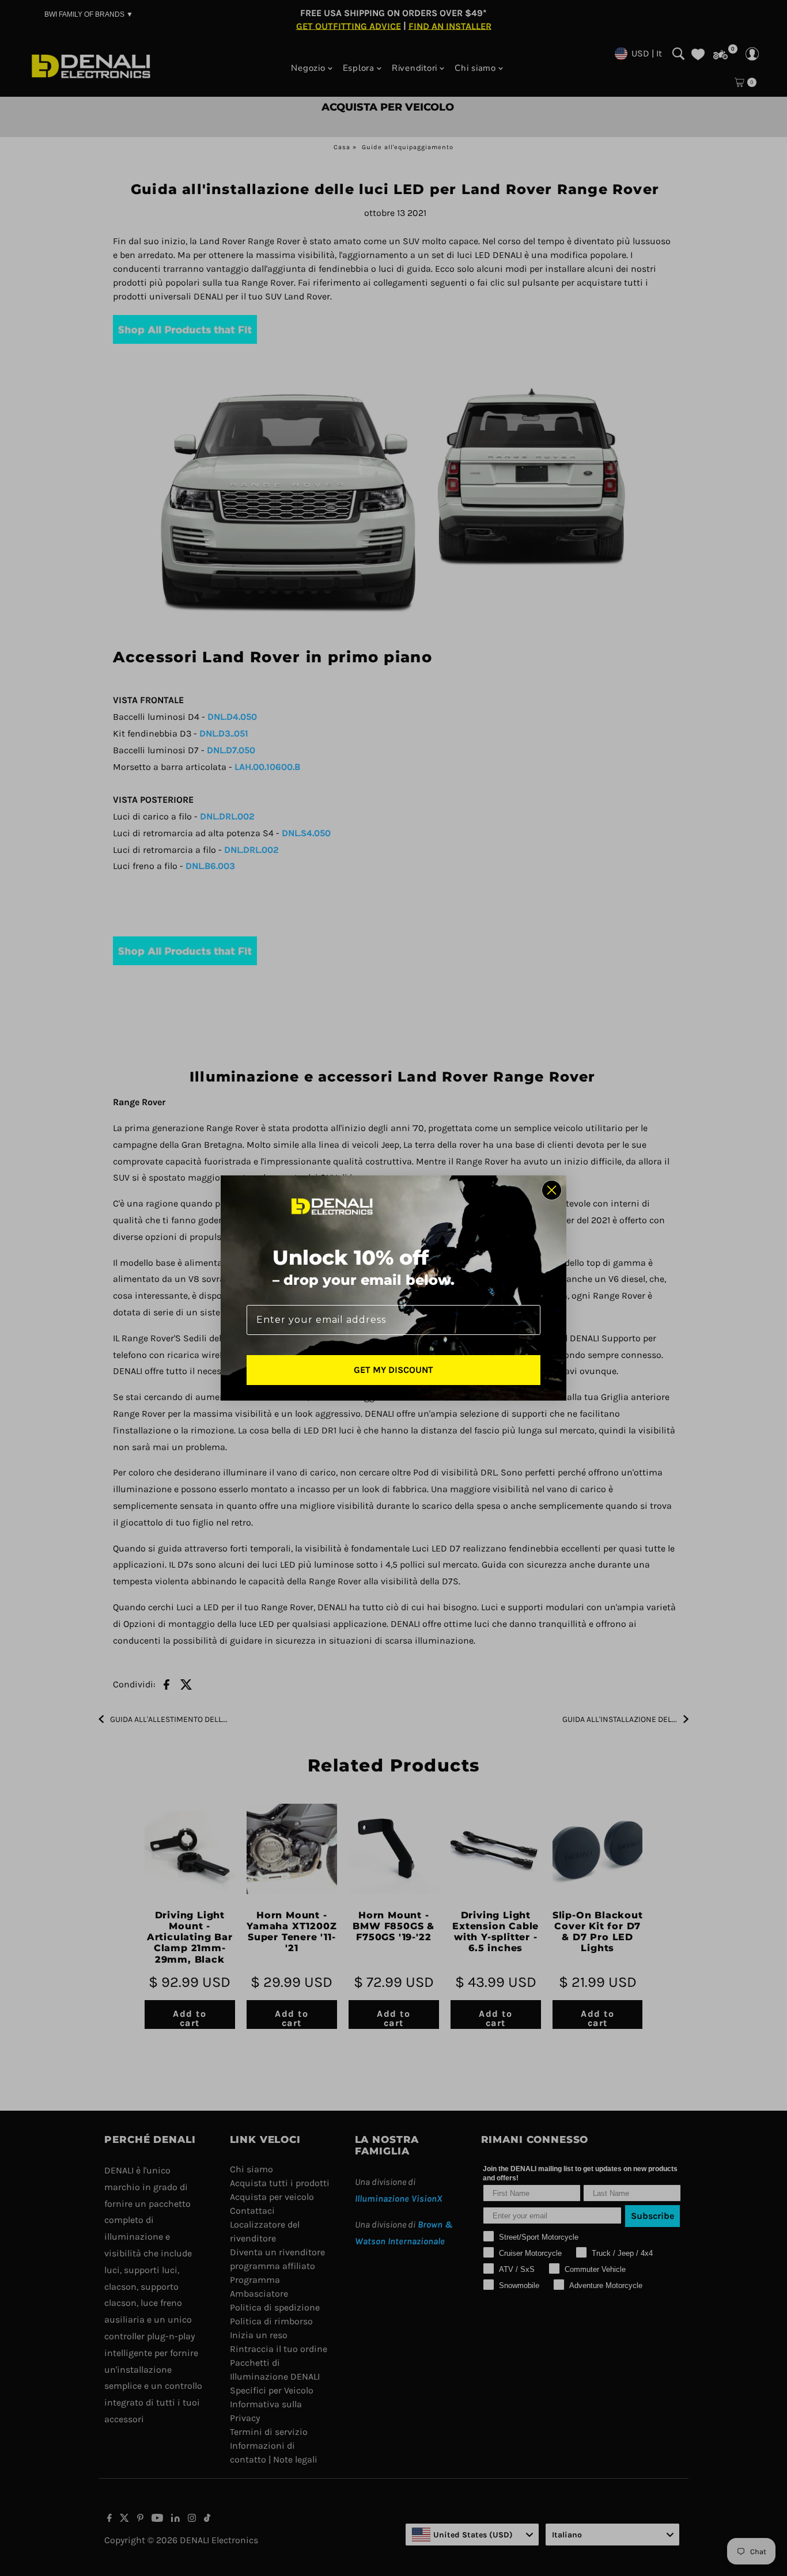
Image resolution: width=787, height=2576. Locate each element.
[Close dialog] (552, 1190)
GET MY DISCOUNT (393, 1370)
